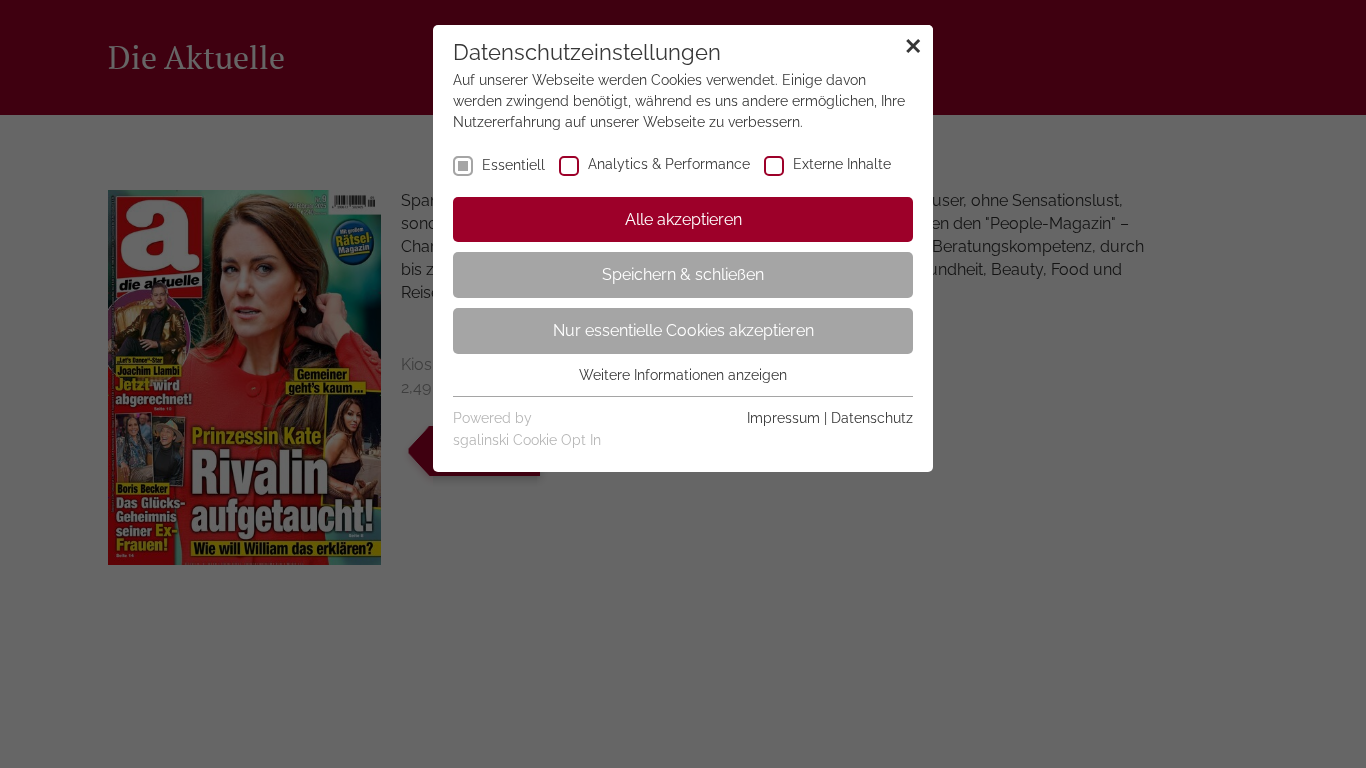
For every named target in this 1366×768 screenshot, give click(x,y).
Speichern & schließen (683, 274)
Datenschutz (872, 418)
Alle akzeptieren (683, 219)
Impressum (783, 418)
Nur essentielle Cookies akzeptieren (683, 330)
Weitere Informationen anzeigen (683, 375)
